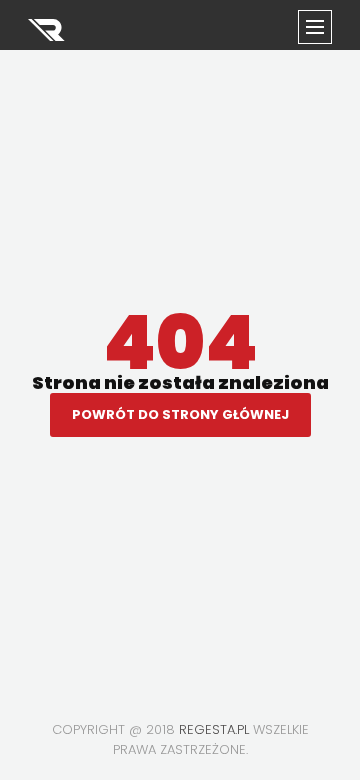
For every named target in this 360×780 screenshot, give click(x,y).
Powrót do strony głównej (180, 414)
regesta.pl (214, 729)
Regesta (47, 30)
